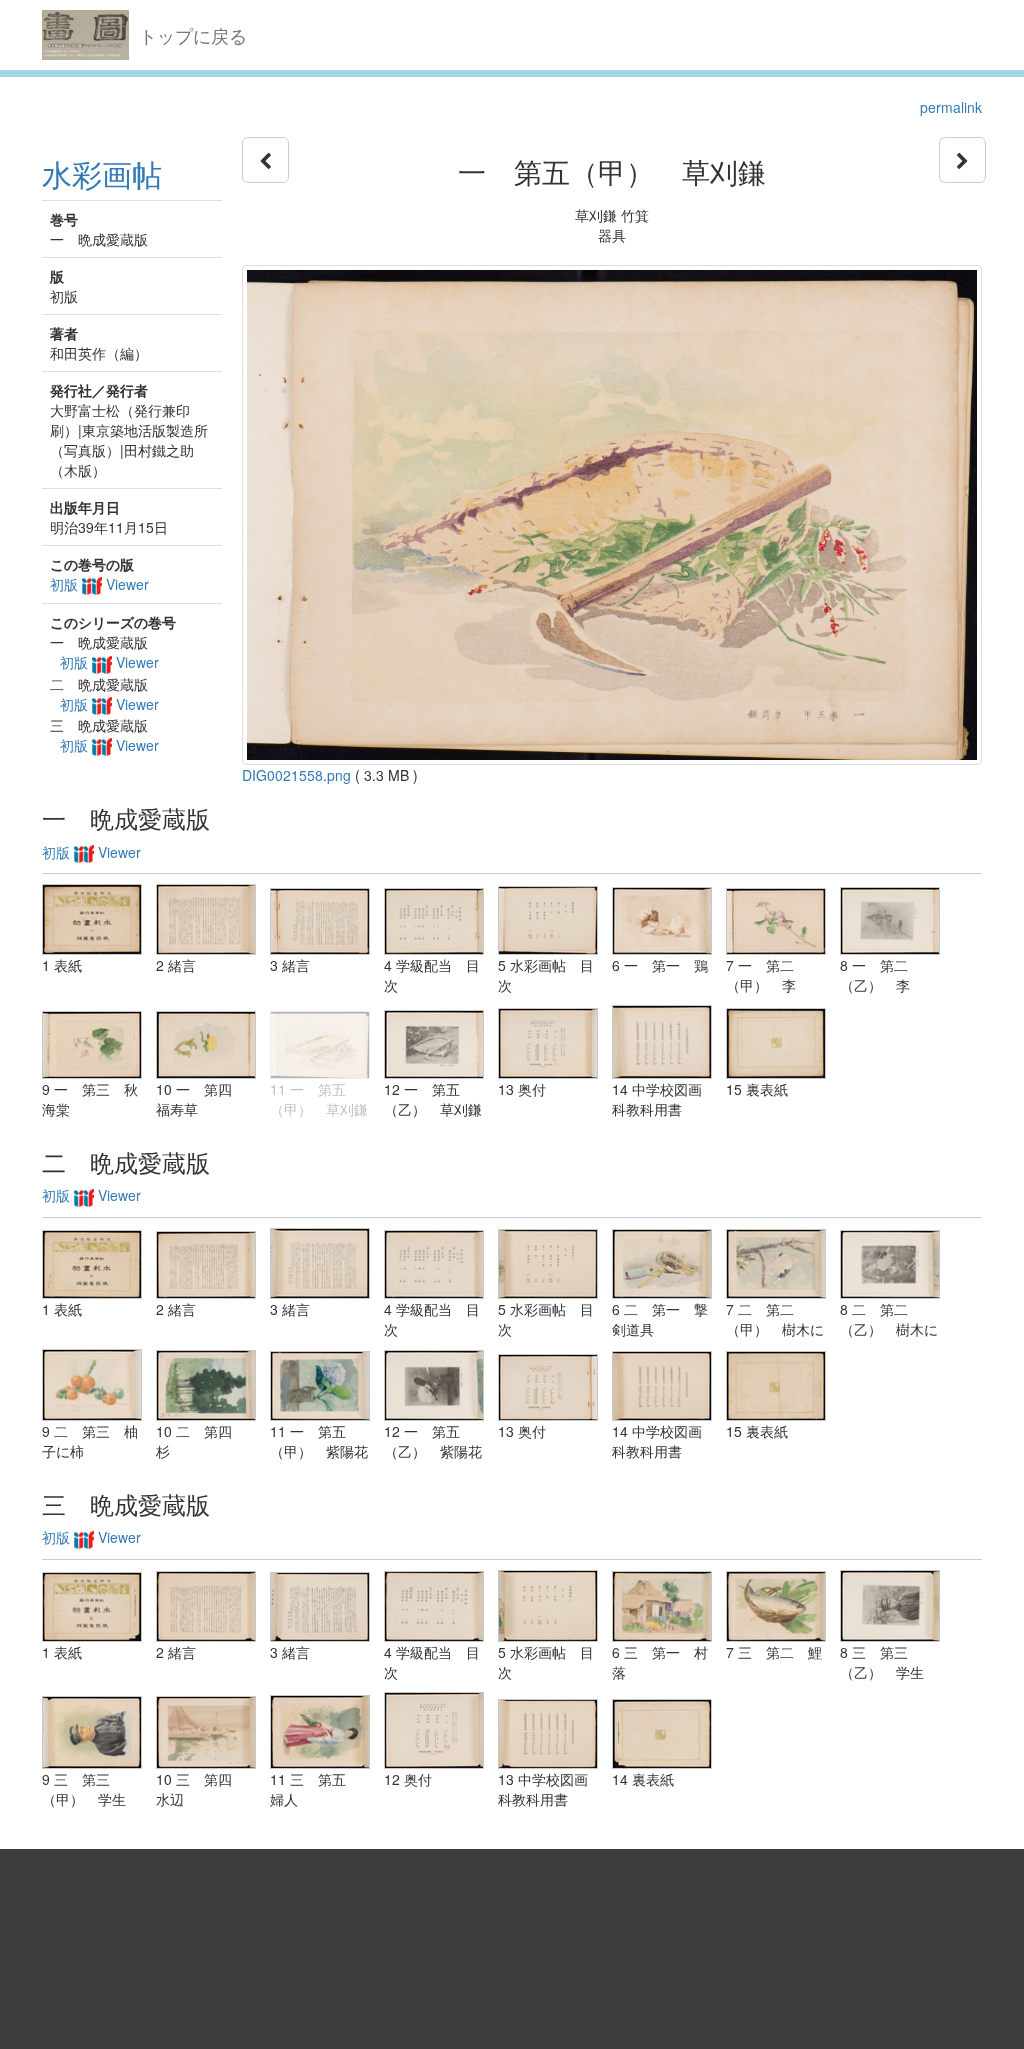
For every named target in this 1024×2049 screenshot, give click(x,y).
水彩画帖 (102, 173)
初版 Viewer (99, 584)
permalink (951, 107)
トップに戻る (193, 35)
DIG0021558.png (296, 775)
